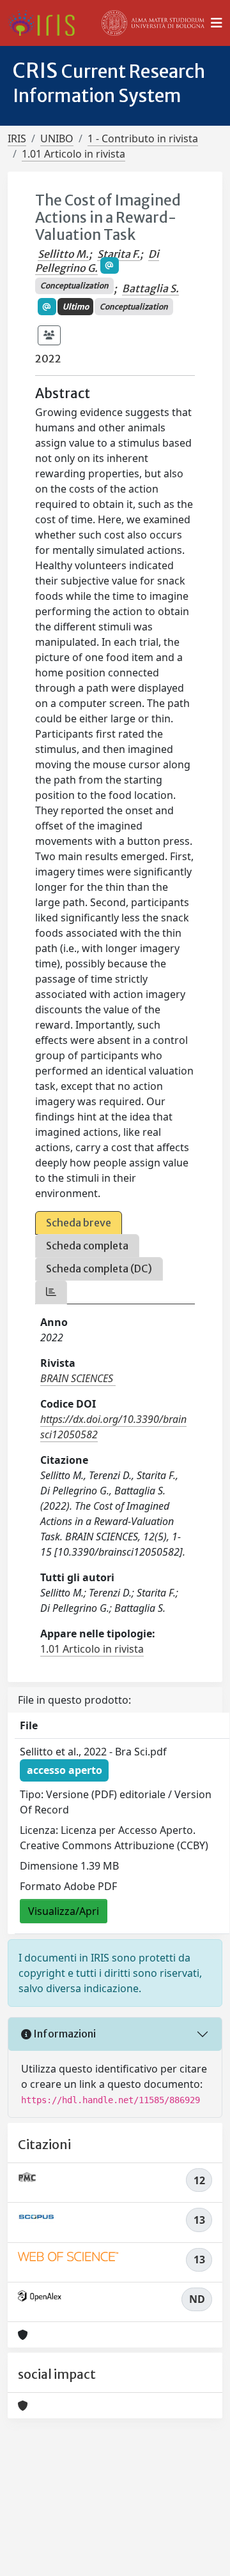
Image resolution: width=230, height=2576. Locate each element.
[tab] (51, 1292)
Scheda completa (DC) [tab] (99, 1269)
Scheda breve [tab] (79, 1223)
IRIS (17, 138)
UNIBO (57, 138)
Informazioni (64, 2034)
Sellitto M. (63, 254)
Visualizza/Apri (64, 1911)
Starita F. (119, 254)
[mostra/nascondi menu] (217, 23)
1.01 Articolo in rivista (73, 154)
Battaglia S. (150, 288)
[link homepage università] (153, 23)
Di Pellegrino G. (97, 261)
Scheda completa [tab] (87, 1246)
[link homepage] (46, 23)
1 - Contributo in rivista (143, 138)
